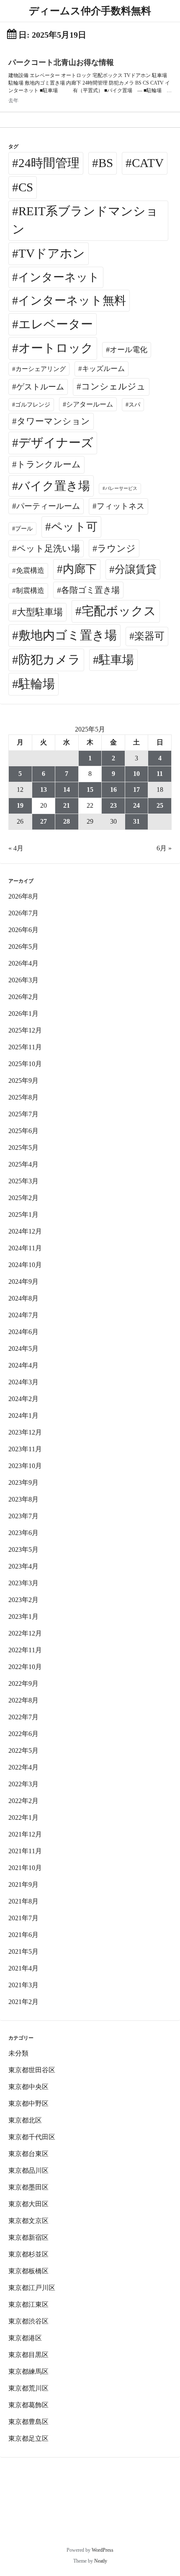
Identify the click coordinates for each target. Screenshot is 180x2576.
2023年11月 (25, 1449)
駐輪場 (37, 684)
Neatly (101, 2561)
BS (106, 163)
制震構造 (30, 591)
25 (160, 805)
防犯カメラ (49, 659)
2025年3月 (23, 1181)
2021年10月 (25, 1868)
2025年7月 (23, 1114)
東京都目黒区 (28, 2355)
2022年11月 (25, 1650)
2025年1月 (23, 1215)
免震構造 (30, 571)
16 (113, 790)
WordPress (103, 2550)
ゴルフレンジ (33, 404)
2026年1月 (23, 1014)
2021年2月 (23, 2002)
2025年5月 (23, 1148)
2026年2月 (23, 997)
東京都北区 (25, 2120)
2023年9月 (23, 1482)
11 (160, 774)
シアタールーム (90, 404)
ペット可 (74, 527)
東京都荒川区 (28, 2388)
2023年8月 (23, 1499)
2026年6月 (23, 930)
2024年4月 (23, 1365)
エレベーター (56, 324)
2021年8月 (23, 1901)
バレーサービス (121, 488)
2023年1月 (23, 1616)
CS (26, 187)
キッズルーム (103, 369)
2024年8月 (23, 1298)
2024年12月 (25, 1231)
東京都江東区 (28, 2304)
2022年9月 (23, 1683)
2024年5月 (23, 1349)
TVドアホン (52, 253)
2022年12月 (25, 1633)
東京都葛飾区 (28, 2405)
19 (20, 805)
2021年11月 (25, 1851)
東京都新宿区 (28, 2237)
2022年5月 (23, 1750)
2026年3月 (23, 980)
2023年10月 (25, 1466)
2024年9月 (23, 1282)
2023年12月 (25, 1432)
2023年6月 (23, 1533)
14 (67, 790)
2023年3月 (23, 1583)
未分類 (18, 2053)
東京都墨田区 (28, 2187)
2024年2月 (23, 1399)
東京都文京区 (28, 2221)
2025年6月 (23, 1131)
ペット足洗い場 (48, 549)
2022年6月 (23, 1734)
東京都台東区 (28, 2154)
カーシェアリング (41, 369)
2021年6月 (23, 1935)
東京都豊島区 (28, 2422)
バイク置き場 (54, 486)
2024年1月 (23, 1416)
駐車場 (116, 660)
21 (67, 805)
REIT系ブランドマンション (85, 220)
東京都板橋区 (28, 2271)
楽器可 (149, 636)
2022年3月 (23, 1784)
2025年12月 (25, 1030)
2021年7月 (23, 1918)
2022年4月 (23, 1767)
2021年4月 (23, 1968)
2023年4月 (23, 1566)
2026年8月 (23, 896)
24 (136, 805)
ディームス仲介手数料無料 (90, 11)
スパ (134, 404)
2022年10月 (25, 1667)
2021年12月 (25, 1834)
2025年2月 (23, 1198)
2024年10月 (25, 1265)
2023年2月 (23, 1600)
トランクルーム (49, 464)
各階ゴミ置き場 (90, 590)
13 (44, 790)
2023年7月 (23, 1516)
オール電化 (129, 350)
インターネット (59, 277)
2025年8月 (23, 1097)
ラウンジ (116, 548)
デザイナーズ (56, 443)
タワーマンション (53, 421)
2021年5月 (23, 1951)
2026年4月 (23, 963)
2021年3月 (23, 1985)
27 (44, 821)
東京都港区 (25, 2338)
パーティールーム (48, 506)
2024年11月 (25, 1248)
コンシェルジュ (113, 386)
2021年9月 (23, 1884)
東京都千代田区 (32, 2137)
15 (90, 790)
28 (67, 821)
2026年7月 (23, 913)
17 (136, 790)
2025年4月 (23, 1164)
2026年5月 (23, 947)
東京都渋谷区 (28, 2321)
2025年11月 (25, 1047)
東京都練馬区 (28, 2371)
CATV (148, 163)
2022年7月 (23, 1717)
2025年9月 (23, 1081)
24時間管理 (49, 163)
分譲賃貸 (136, 569)
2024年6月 (23, 1332)
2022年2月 (23, 1801)
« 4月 (16, 848)
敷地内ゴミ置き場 (68, 635)
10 (136, 774)
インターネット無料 (72, 300)
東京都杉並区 (28, 2254)
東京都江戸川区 (32, 2288)
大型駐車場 (40, 612)
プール (24, 528)
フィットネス (121, 506)
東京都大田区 (28, 2204)
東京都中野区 (28, 2103)
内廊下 (80, 569)
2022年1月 (23, 1817)
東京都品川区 (28, 2170)
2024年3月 (23, 1382)
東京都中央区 (28, 2087)
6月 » (164, 848)
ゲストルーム (40, 387)
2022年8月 (23, 1700)
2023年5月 (23, 1549)
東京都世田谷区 (32, 2070)
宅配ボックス (119, 611)
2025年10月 (25, 1064)
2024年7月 (23, 1315)
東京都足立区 (28, 2438)
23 (113, 805)
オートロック (56, 348)
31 (136, 821)
